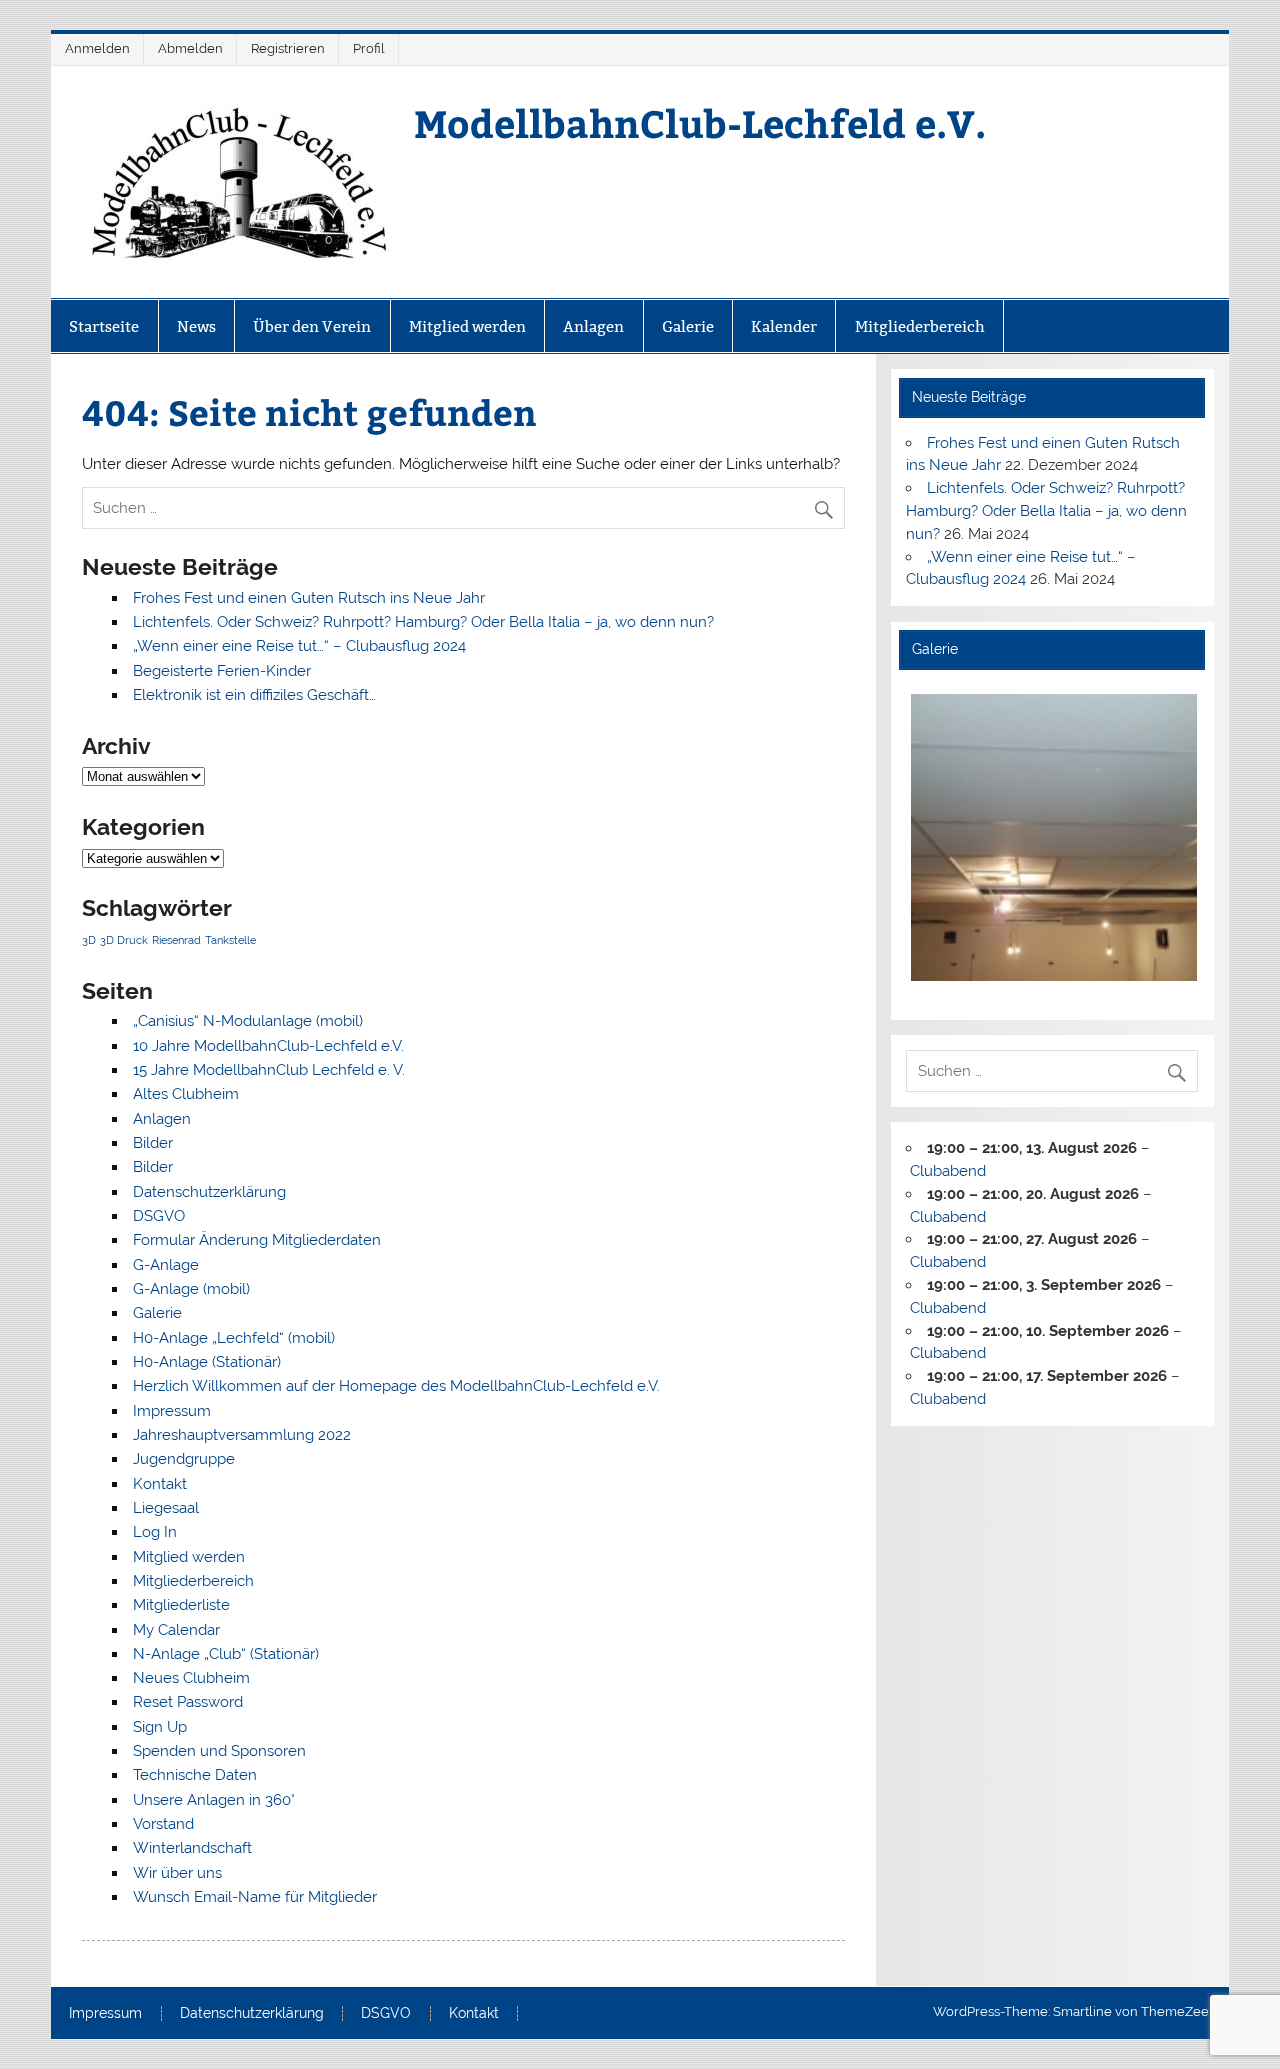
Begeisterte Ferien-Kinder (222, 671)
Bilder (153, 1143)
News (196, 326)
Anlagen (593, 326)
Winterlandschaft (192, 1848)
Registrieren (288, 48)
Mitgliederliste (181, 1605)
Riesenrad (176, 940)
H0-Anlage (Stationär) (207, 1362)
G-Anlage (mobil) (191, 1289)
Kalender (784, 326)
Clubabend (948, 1171)
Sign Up (160, 1727)
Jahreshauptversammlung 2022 (242, 1435)
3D (89, 940)
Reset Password (188, 1702)
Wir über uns (177, 1873)
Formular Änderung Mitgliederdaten (257, 1240)
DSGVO (159, 1216)
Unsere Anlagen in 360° (214, 1800)
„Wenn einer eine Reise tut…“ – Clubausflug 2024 (299, 646)
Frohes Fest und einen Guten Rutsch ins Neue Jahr (309, 598)
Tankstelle (230, 940)
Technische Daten (195, 1775)
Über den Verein (312, 326)
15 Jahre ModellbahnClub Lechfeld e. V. (269, 1070)
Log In (155, 1532)
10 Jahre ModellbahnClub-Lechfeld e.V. (268, 1046)
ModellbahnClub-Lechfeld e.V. (700, 122)
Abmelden (190, 48)
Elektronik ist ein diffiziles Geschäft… (254, 695)
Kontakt (160, 1484)
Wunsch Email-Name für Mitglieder (255, 1897)
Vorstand (163, 1824)
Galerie (688, 326)
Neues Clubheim (191, 1678)
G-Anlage (166, 1265)
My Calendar (176, 1630)
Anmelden (97, 48)
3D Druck (124, 940)
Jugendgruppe (184, 1459)
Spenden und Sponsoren (219, 1751)
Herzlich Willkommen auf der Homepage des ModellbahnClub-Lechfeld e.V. (396, 1386)
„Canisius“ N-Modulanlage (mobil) (248, 1021)
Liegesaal (166, 1508)
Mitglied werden (467, 326)
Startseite (104, 326)
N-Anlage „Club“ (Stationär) (226, 1654)
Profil (369, 48)
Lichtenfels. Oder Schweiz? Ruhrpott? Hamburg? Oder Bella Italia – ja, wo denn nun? (423, 622)
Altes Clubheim (186, 1094)
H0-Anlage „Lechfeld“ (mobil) (234, 1338)
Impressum (172, 1411)
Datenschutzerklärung (209, 1192)
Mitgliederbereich (920, 326)
